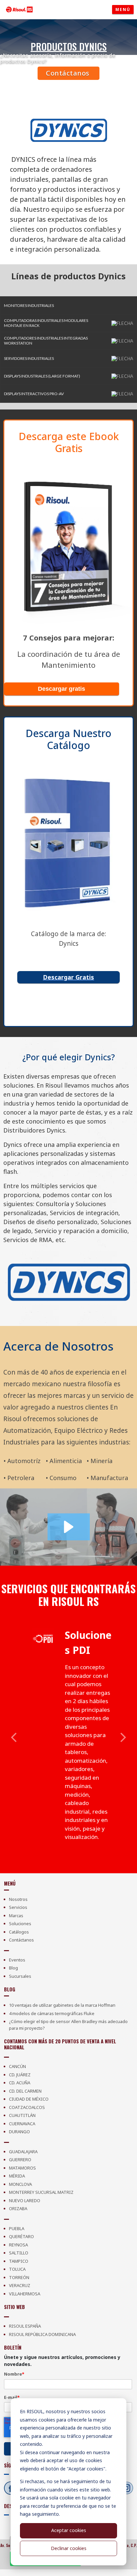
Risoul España (25, 2326)
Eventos (17, 1960)
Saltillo (19, 2253)
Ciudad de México (29, 2099)
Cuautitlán (22, 2115)
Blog (13, 1968)
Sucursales (20, 1976)
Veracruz (20, 2285)
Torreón (19, 2277)
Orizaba (18, 2208)
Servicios (18, 1907)
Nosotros (18, 1899)
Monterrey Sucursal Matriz (41, 2192)
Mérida (17, 2176)
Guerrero (20, 2160)
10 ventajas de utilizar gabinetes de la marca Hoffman (62, 2005)
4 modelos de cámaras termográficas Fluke (52, 2013)
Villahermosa (25, 2294)
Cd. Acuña (20, 2083)
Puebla (17, 2228)
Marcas (16, 1916)
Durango (19, 2132)
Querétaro (21, 2236)
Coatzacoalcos (27, 2107)
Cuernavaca (22, 2124)
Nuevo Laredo (25, 2200)
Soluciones (20, 1924)
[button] (68, 305)
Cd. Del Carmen (25, 2091)
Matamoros (22, 2168)
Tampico (19, 2261)
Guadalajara (23, 2152)
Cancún (17, 2066)
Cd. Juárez (20, 2075)
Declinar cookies (69, 2548)
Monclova (20, 2184)
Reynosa (18, 2245)
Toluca (17, 2269)
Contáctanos (68, 73)
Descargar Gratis (68, 977)
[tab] (68, 305)
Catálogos (19, 1932)
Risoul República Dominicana (42, 2334)
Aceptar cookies (69, 2530)
